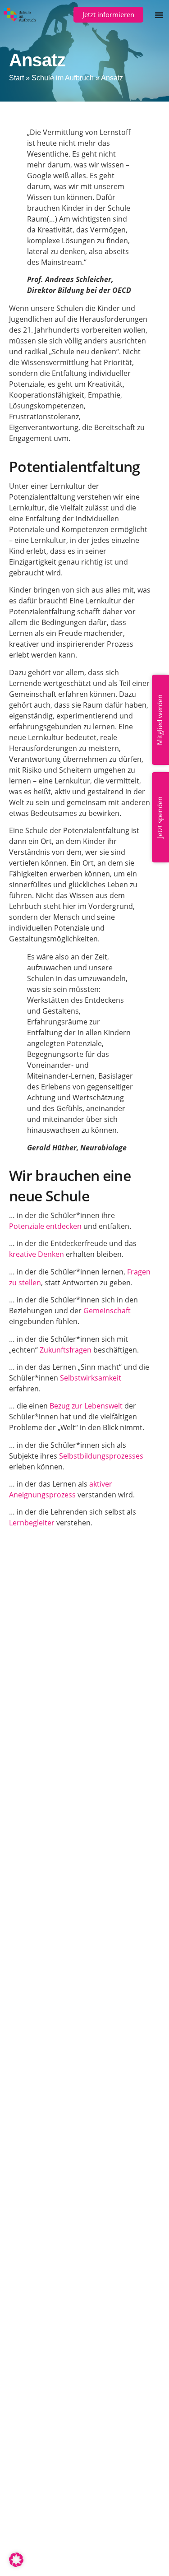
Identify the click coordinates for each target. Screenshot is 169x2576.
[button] (159, 15)
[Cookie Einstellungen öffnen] (16, 2564)
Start (16, 78)
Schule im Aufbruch (63, 78)
